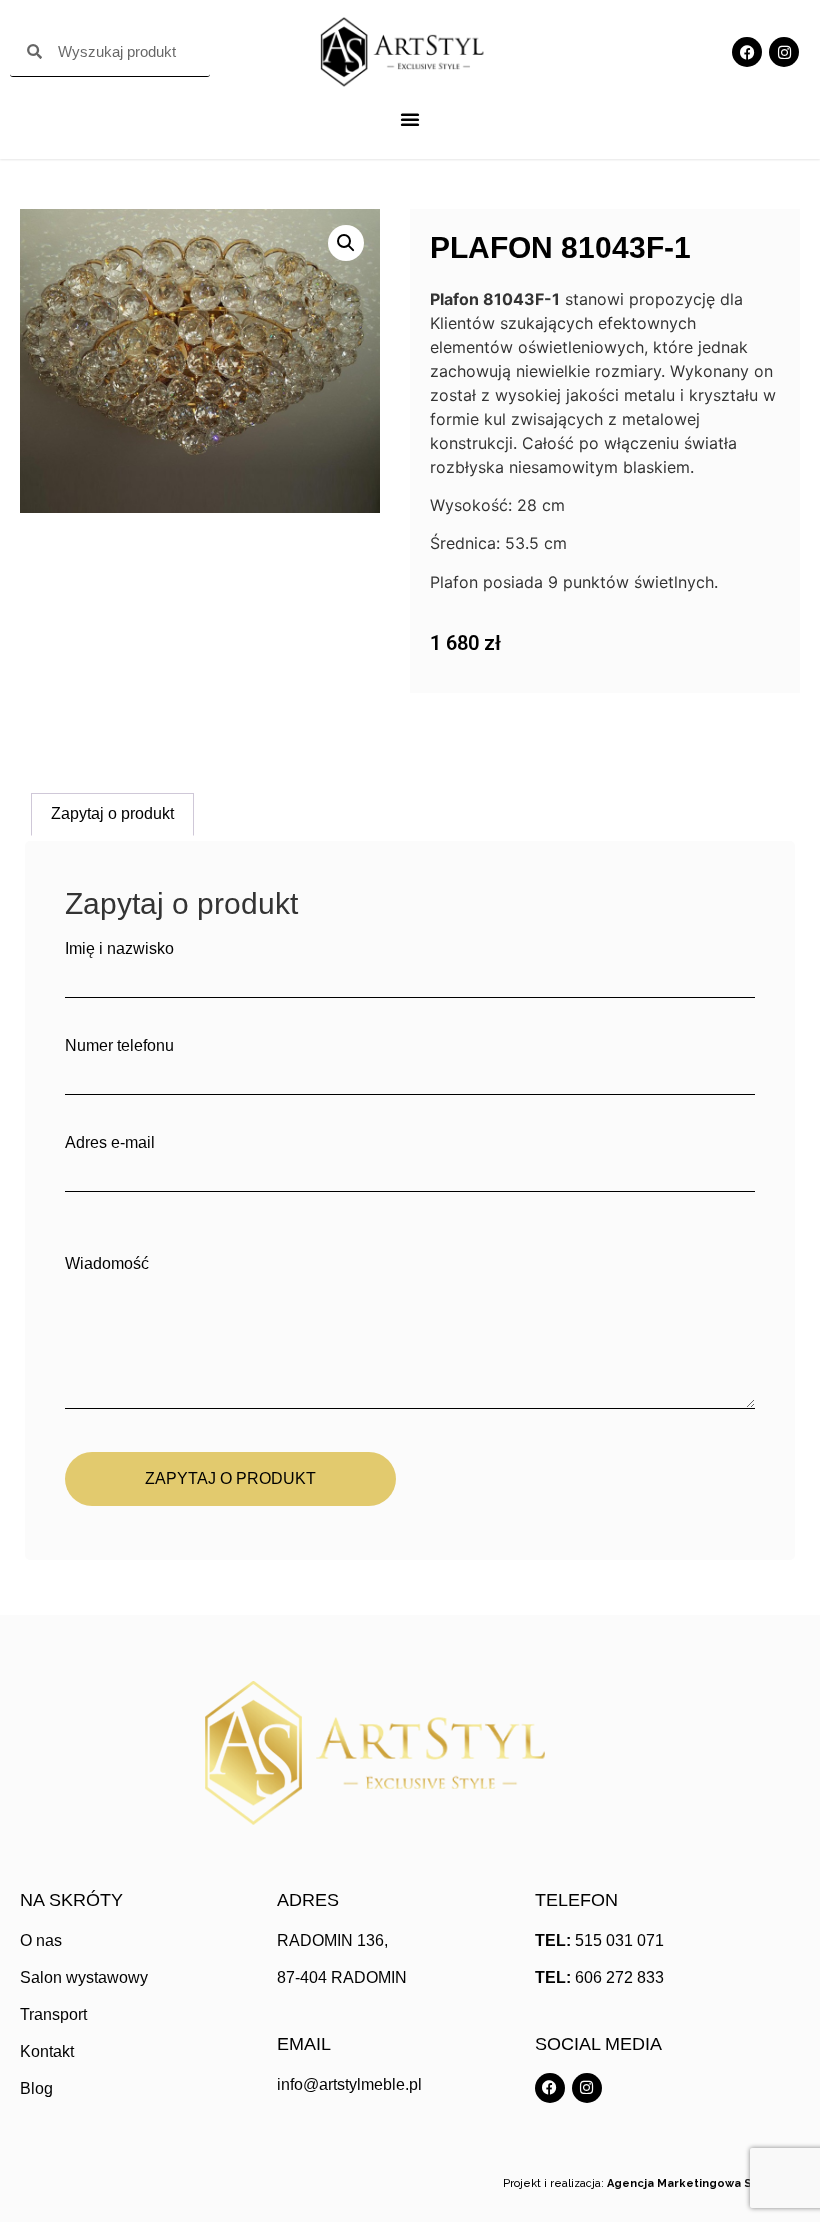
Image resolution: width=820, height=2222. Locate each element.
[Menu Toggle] (410, 119)
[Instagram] (784, 52)
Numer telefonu (119, 1046)
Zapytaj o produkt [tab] (112, 813)
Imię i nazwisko (119, 949)
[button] (346, 243)
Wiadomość (107, 1264)
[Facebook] (747, 52)
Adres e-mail (110, 1143)
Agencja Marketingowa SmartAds (703, 2183)
